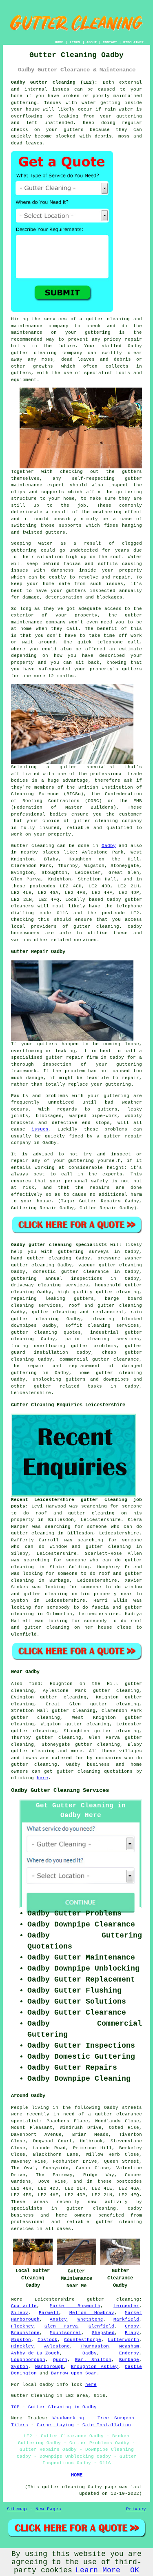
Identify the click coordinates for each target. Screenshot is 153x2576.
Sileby (20, 2313)
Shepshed (103, 2333)
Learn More (98, 2570)
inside (133, 103)
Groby (132, 2326)
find (35, 1684)
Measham (129, 2346)
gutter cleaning (34, 353)
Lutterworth (123, 2340)
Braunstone (25, 2333)
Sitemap (17, 2509)
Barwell (49, 2313)
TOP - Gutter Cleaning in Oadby (54, 2407)
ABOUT (92, 42)
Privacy (136, 2509)
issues (40, 1129)
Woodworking (68, 2418)
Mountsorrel (65, 2333)
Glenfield (101, 2326)
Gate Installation (107, 2425)
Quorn (60, 2360)
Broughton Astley (94, 2367)
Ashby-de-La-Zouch (35, 2353)
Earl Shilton (93, 2360)
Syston (20, 2367)
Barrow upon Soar (74, 2373)
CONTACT (110, 42)
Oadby (109, 846)
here (42, 1778)
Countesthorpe (83, 2340)
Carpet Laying (55, 2425)
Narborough (49, 2367)
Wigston (21, 2340)
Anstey (58, 2319)
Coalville (24, 2306)
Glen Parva (61, 2326)
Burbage (129, 2360)
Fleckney (22, 2326)
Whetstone (90, 2319)
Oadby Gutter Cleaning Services (60, 1790)
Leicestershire (31, 1393)
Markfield (126, 2319)
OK (135, 2570)
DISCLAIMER (133, 42)
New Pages (48, 2509)
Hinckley (22, 2346)
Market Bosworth (75, 2306)
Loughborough (28, 2360)
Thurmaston (95, 2346)
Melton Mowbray (92, 2313)
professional (28, 814)
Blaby (132, 2333)
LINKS (75, 42)
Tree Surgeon (116, 2418)
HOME (59, 42)
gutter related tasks (68, 1386)
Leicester (126, 2306)
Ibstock (48, 2340)
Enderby (129, 2353)
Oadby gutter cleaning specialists (59, 1245)
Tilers (20, 2425)
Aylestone (57, 2346)
